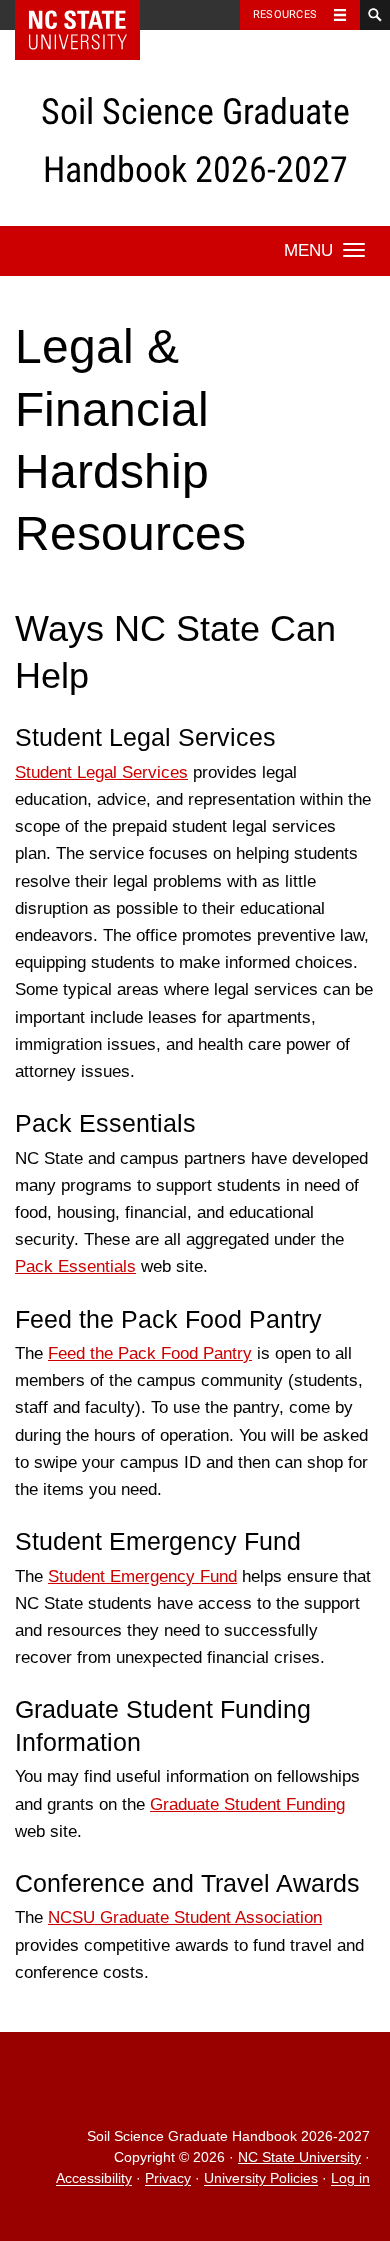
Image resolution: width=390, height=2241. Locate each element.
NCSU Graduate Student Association (185, 1917)
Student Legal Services (101, 772)
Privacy (168, 2179)
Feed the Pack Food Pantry (150, 1353)
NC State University (299, 2157)
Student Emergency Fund (142, 1576)
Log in (350, 2179)
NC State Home (90, 15)
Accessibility (94, 2179)
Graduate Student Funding (247, 1804)
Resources (285, 14)
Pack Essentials (75, 1266)
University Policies (261, 2179)
